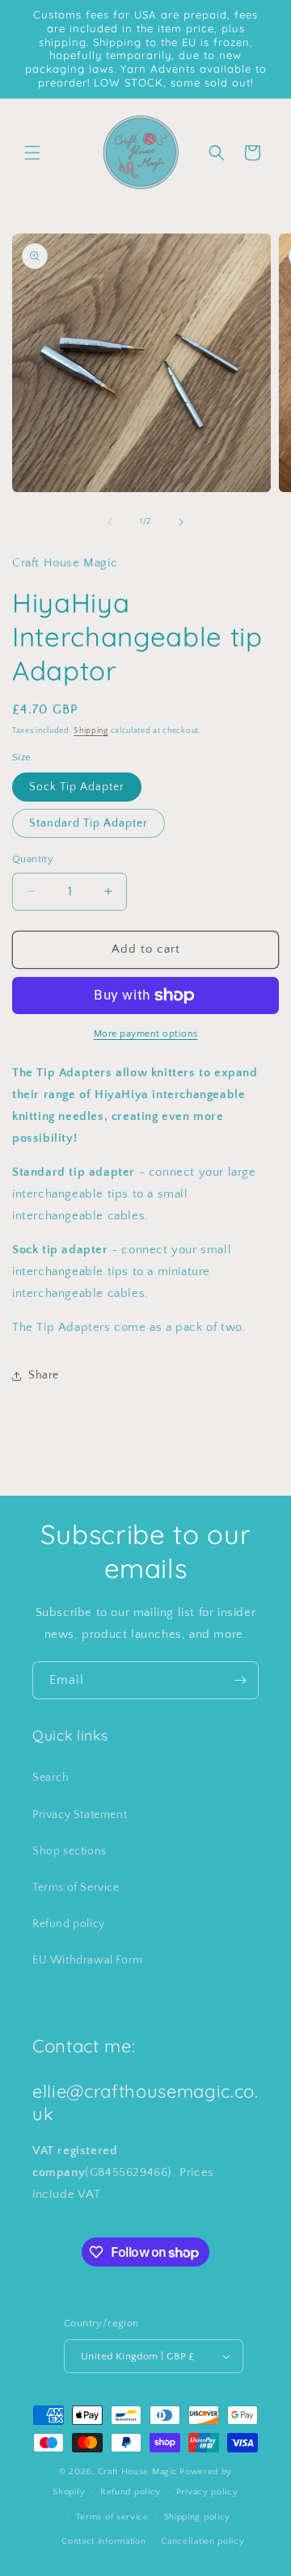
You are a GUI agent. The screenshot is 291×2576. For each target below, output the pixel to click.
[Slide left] (110, 522)
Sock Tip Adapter (77, 787)
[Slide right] (181, 522)
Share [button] (44, 1375)
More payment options (146, 1034)
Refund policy (69, 1924)
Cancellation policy (202, 2541)
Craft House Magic (138, 2472)
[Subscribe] (240, 1680)
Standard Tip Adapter (89, 823)
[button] (32, 153)
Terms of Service (76, 1888)
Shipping (91, 731)
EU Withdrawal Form (88, 1960)
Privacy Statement (80, 1815)
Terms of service (112, 2517)
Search (51, 1778)
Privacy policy (207, 2492)
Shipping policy (198, 2517)
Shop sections (70, 1851)
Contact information (103, 2541)
